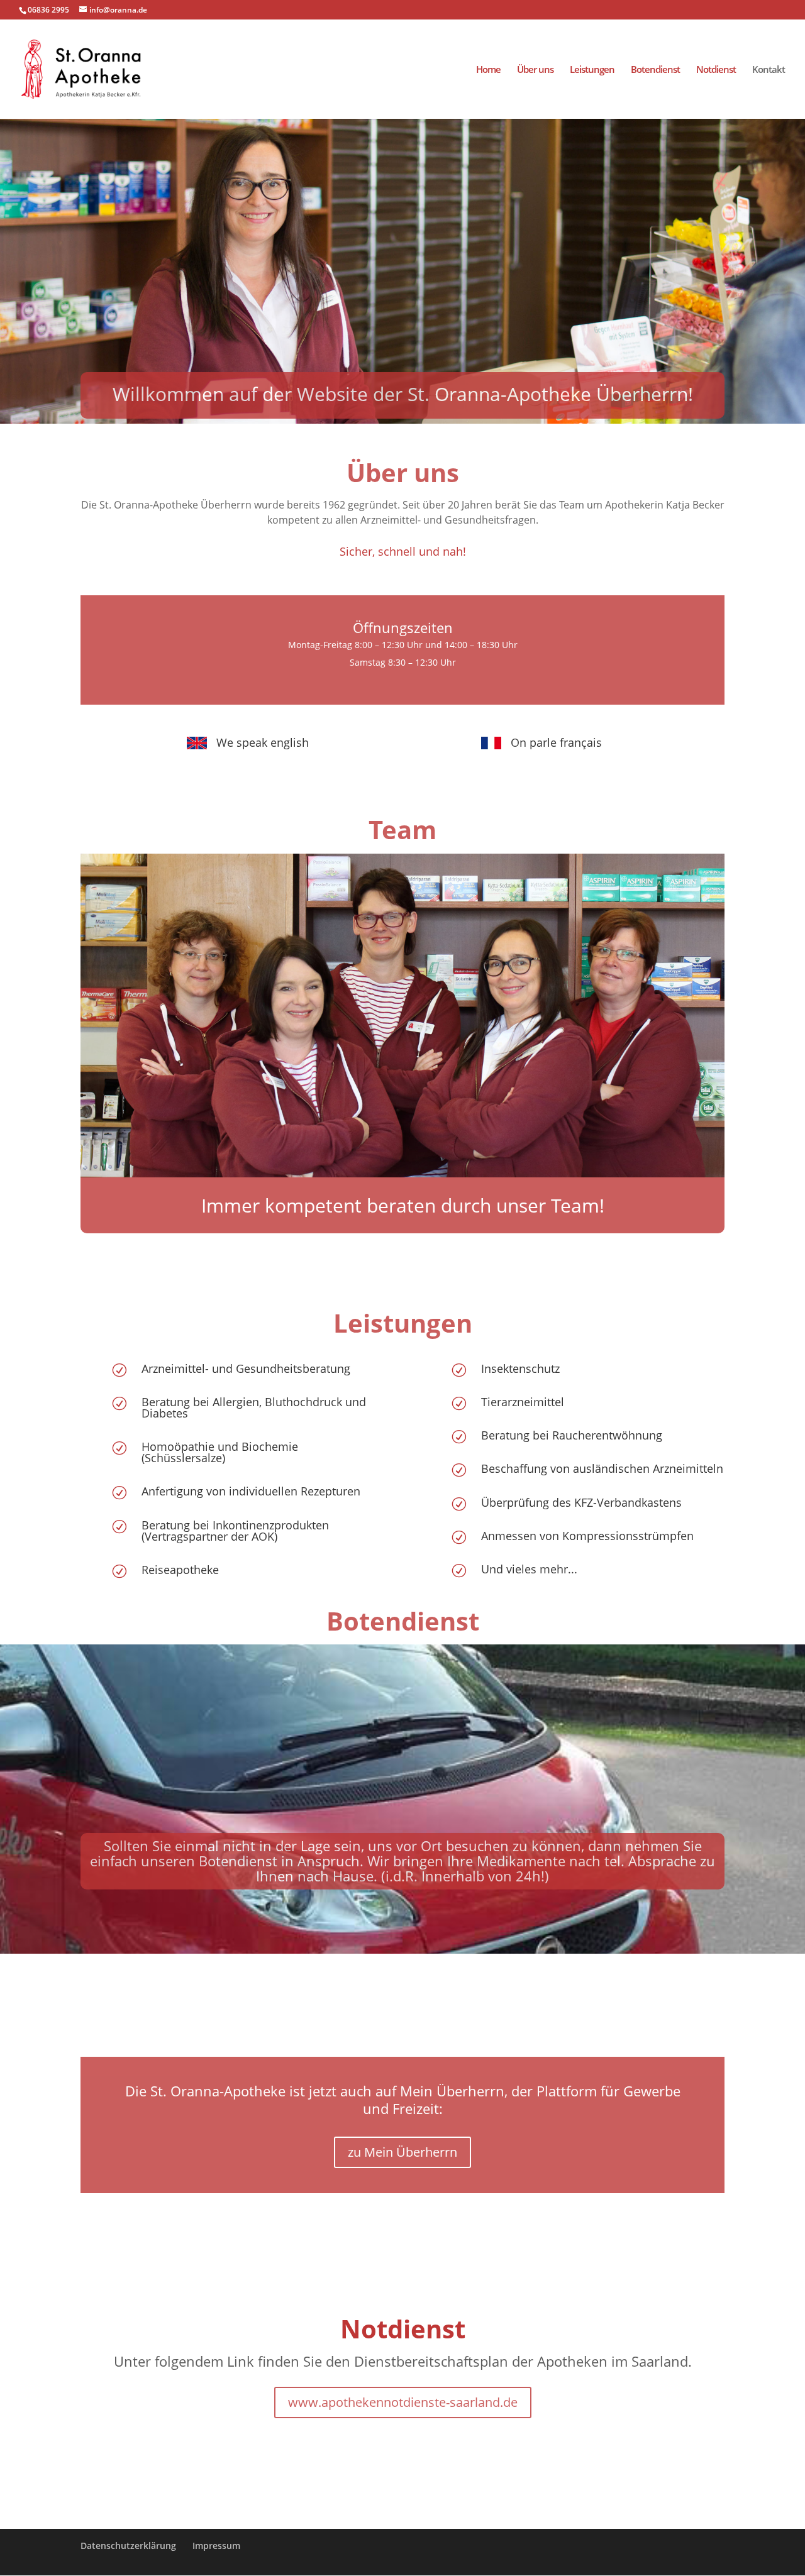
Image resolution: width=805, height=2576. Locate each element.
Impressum (216, 2546)
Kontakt (769, 70)
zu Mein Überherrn (402, 2152)
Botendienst (655, 70)
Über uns (535, 70)
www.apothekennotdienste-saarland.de (403, 2402)
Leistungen (592, 70)
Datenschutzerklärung (128, 2546)
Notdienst (716, 70)
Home (488, 70)
